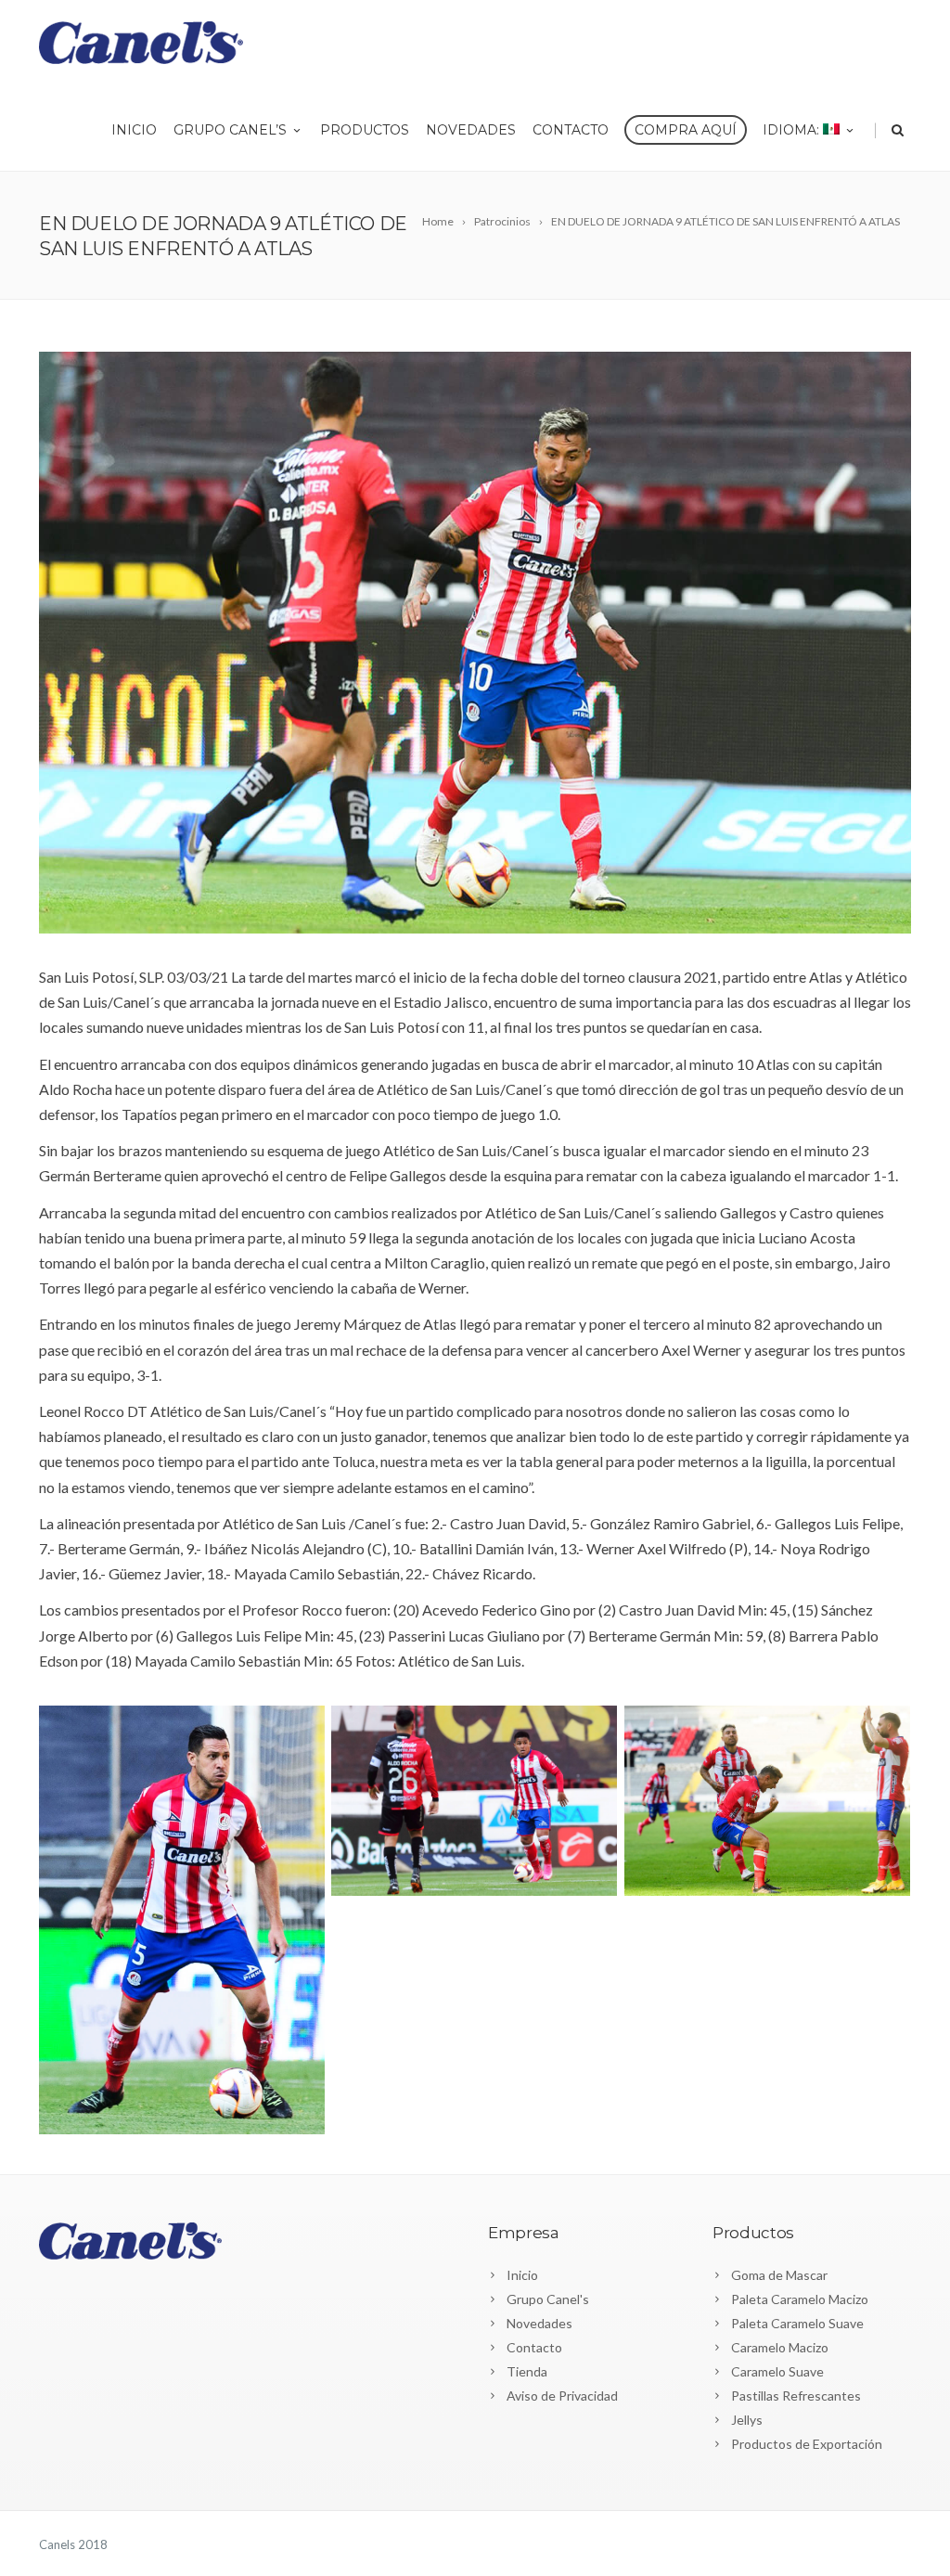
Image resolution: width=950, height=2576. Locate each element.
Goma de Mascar (779, 2275)
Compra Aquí (686, 130)
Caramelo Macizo (780, 2347)
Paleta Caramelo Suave (797, 2323)
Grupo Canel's (548, 2299)
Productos (365, 130)
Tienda (527, 2371)
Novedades (471, 130)
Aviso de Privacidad (562, 2396)
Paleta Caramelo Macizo (800, 2299)
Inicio (134, 130)
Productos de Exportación (807, 2444)
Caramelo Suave (777, 2371)
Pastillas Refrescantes (796, 2396)
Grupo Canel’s (230, 130)
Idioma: (793, 130)
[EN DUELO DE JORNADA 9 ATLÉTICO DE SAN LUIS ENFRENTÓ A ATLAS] (475, 643)
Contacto (571, 130)
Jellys (747, 2420)
